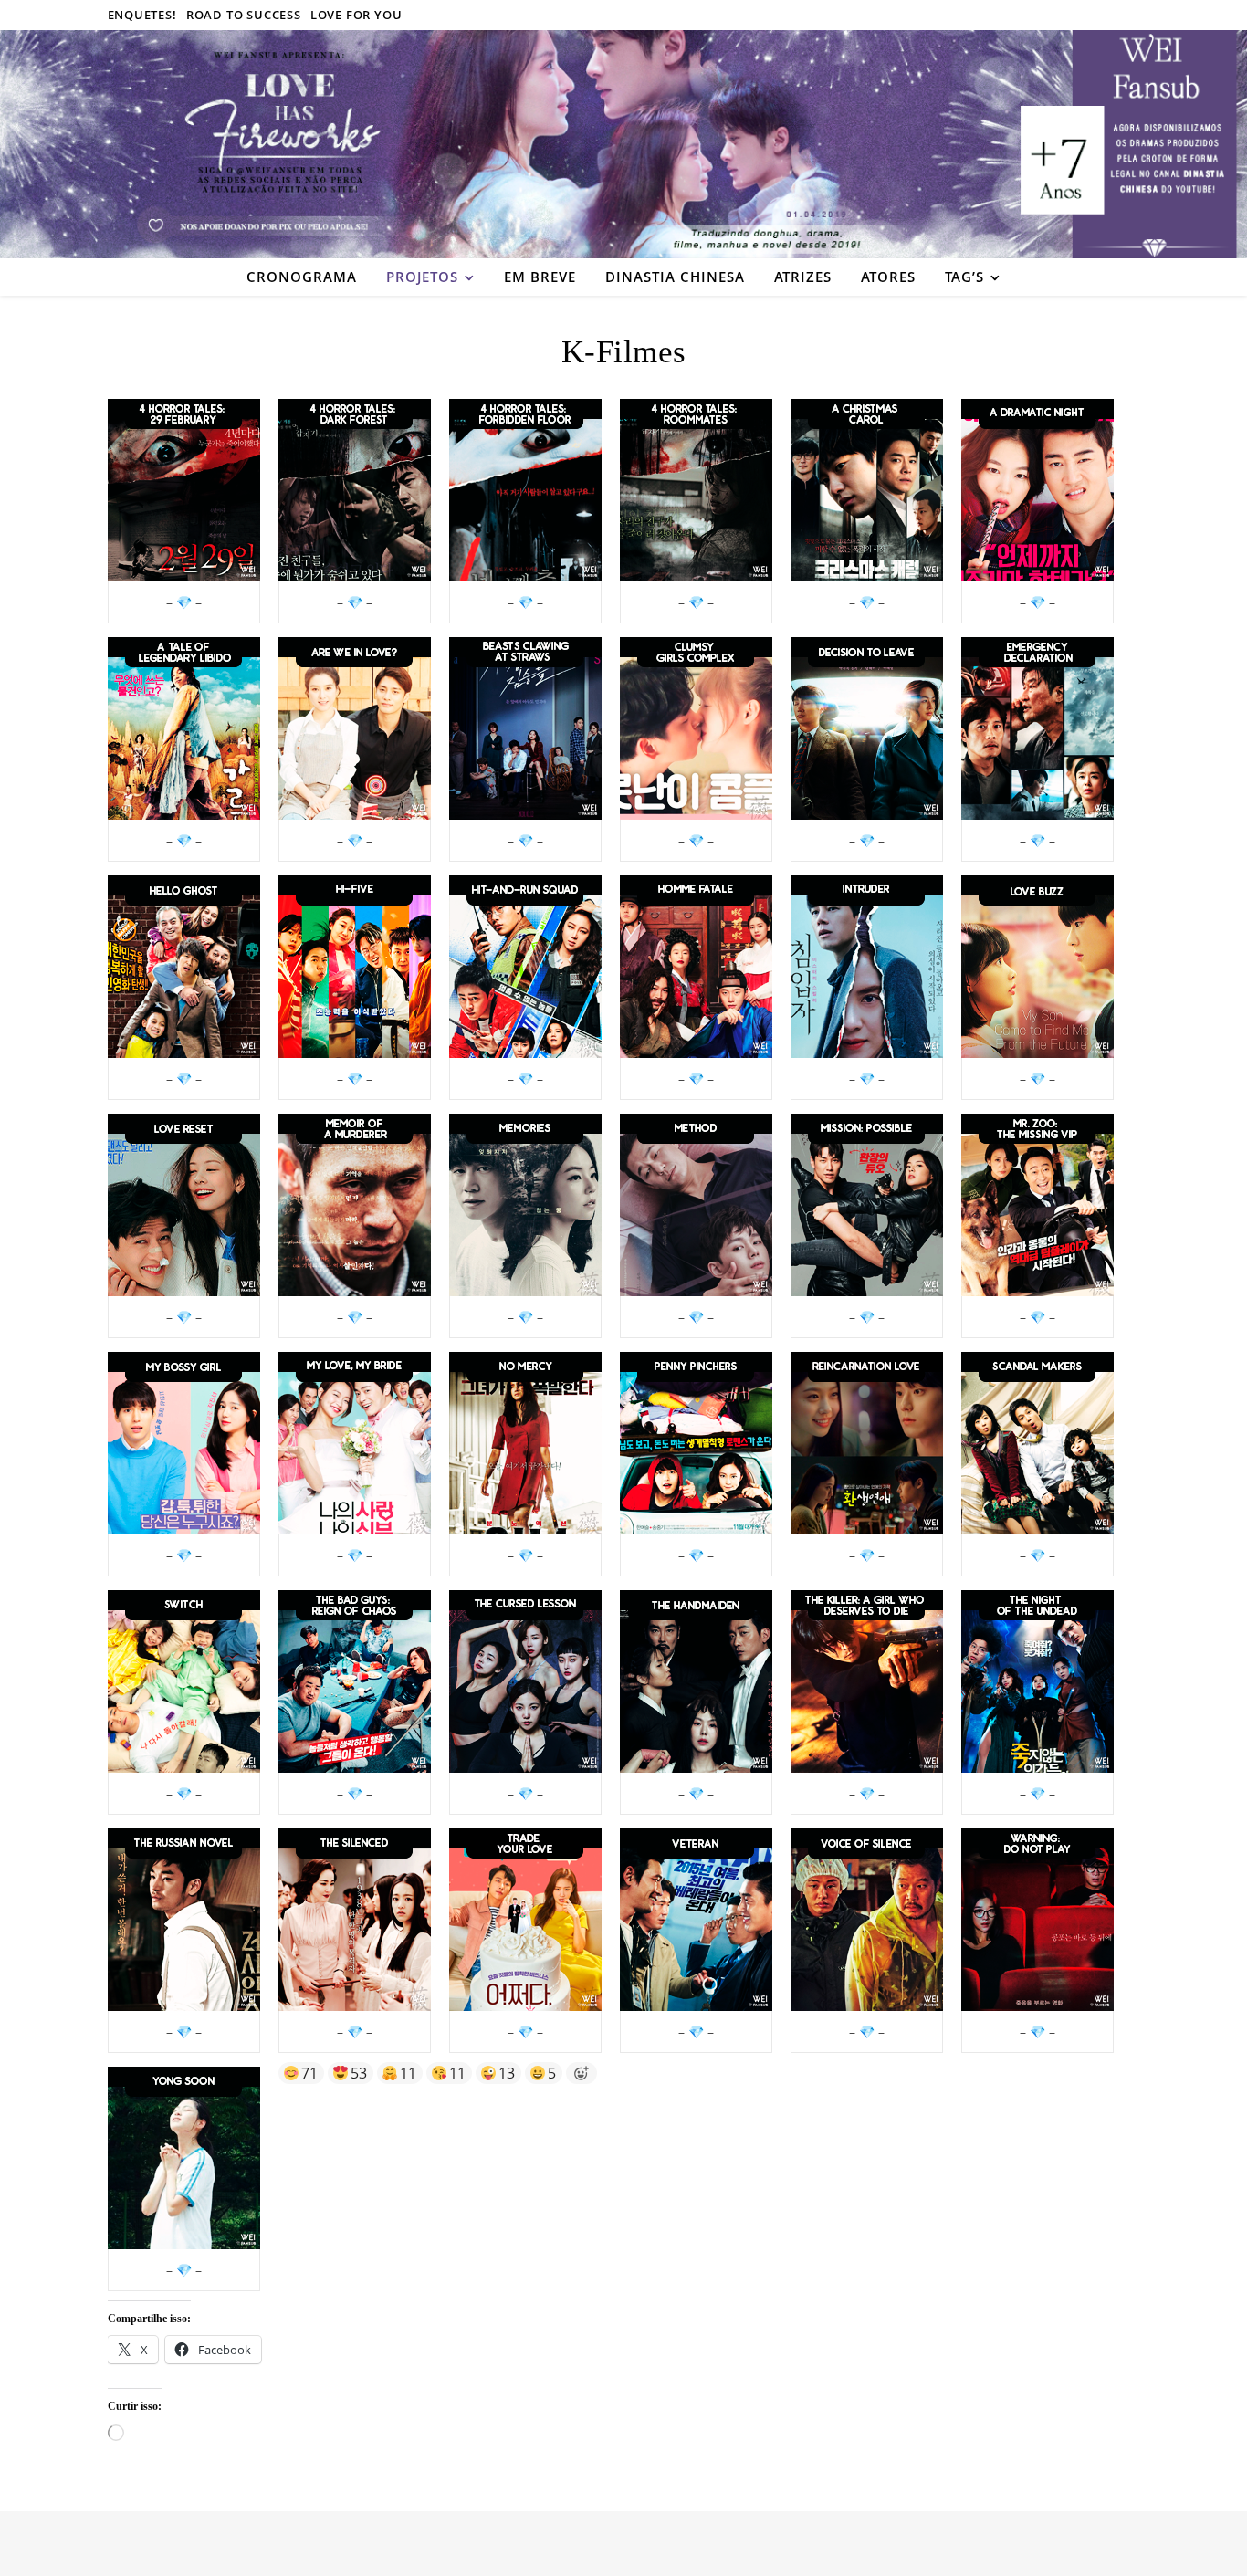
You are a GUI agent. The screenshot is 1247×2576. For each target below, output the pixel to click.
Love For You (356, 15)
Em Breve (540, 277)
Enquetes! (142, 15)
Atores (888, 277)
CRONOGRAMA (302, 277)
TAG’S (964, 277)
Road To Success (244, 15)
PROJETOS (422, 277)
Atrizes (803, 277)
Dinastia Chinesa (675, 277)
